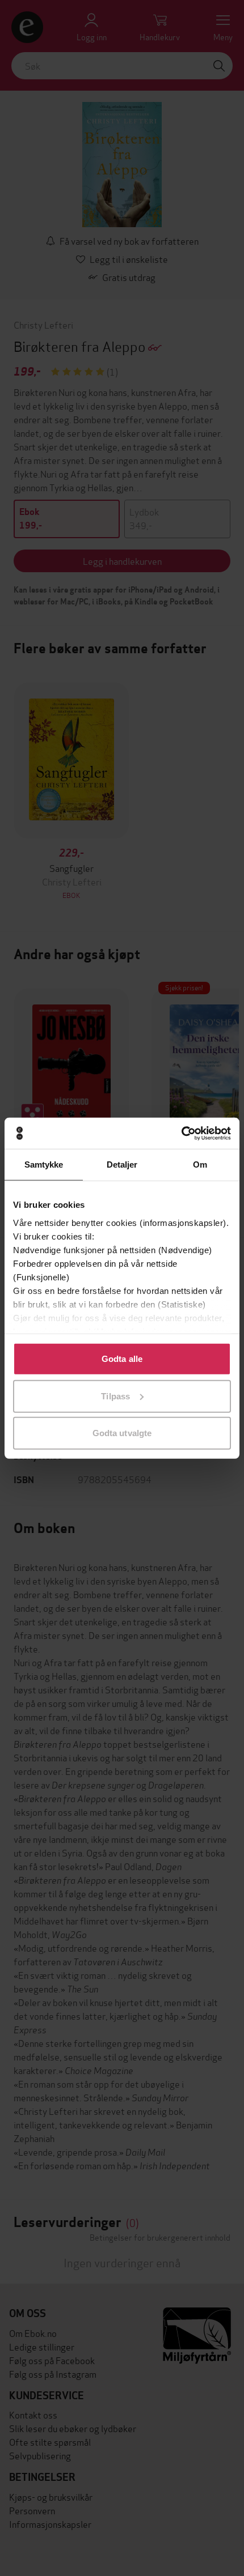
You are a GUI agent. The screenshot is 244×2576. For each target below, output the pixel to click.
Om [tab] (200, 1164)
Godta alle (122, 1359)
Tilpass (115, 1396)
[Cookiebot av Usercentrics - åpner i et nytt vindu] (181, 1133)
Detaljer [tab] (122, 1164)
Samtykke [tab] (44, 1164)
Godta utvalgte (122, 1433)
